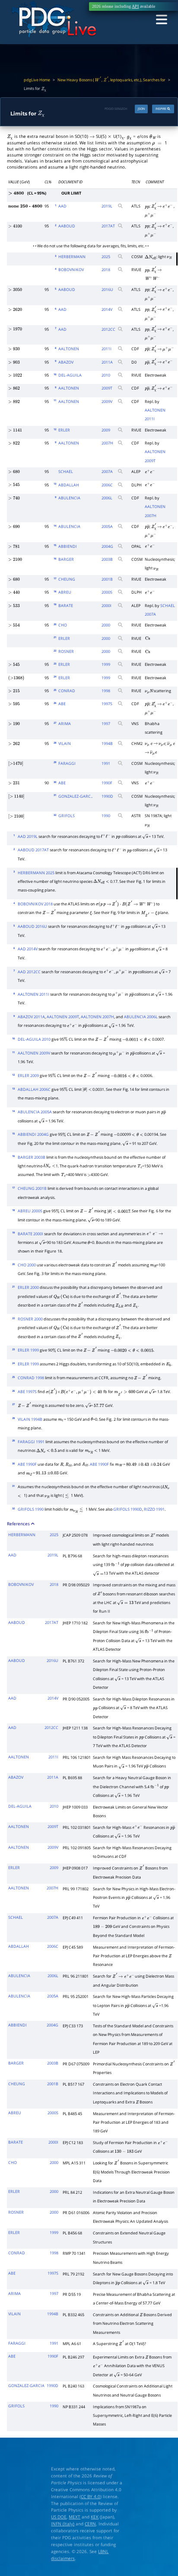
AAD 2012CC (29, 972)
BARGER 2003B (32, 1157)
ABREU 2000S (30, 1211)
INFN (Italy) (63, 2524)
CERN (90, 2524)
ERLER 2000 (28, 1288)
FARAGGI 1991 (31, 1442)
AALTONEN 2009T (63, 1017)
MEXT (75, 2517)
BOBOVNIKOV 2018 (35, 904)
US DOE (59, 2517)
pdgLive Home (37, 80)
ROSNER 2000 (30, 1319)
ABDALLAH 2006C (34, 1090)
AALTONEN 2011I (33, 994)
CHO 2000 (27, 1265)
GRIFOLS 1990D (128, 1509)
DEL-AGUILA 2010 (34, 1039)
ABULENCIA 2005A (35, 1112)
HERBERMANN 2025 (36, 873)
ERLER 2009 (28, 1076)
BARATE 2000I (30, 1234)
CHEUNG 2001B (32, 1189)
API (135, 6)
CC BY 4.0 (91, 2496)
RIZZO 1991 (154, 1509)
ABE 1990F (27, 1464)
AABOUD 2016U (32, 927)
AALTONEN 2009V (34, 1053)
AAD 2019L (28, 837)
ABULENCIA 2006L (141, 1017)
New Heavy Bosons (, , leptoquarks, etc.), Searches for (111, 80)
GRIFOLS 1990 (31, 1509)
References (19, 1524)
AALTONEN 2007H (97, 1017)
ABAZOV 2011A (31, 1017)
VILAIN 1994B (30, 1419)
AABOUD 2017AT (33, 850)
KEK (95, 2517)
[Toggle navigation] (161, 20)
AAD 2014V (28, 949)
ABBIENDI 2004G (33, 1135)
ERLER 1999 (28, 1350)
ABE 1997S (27, 1392)
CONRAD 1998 (31, 1378)
